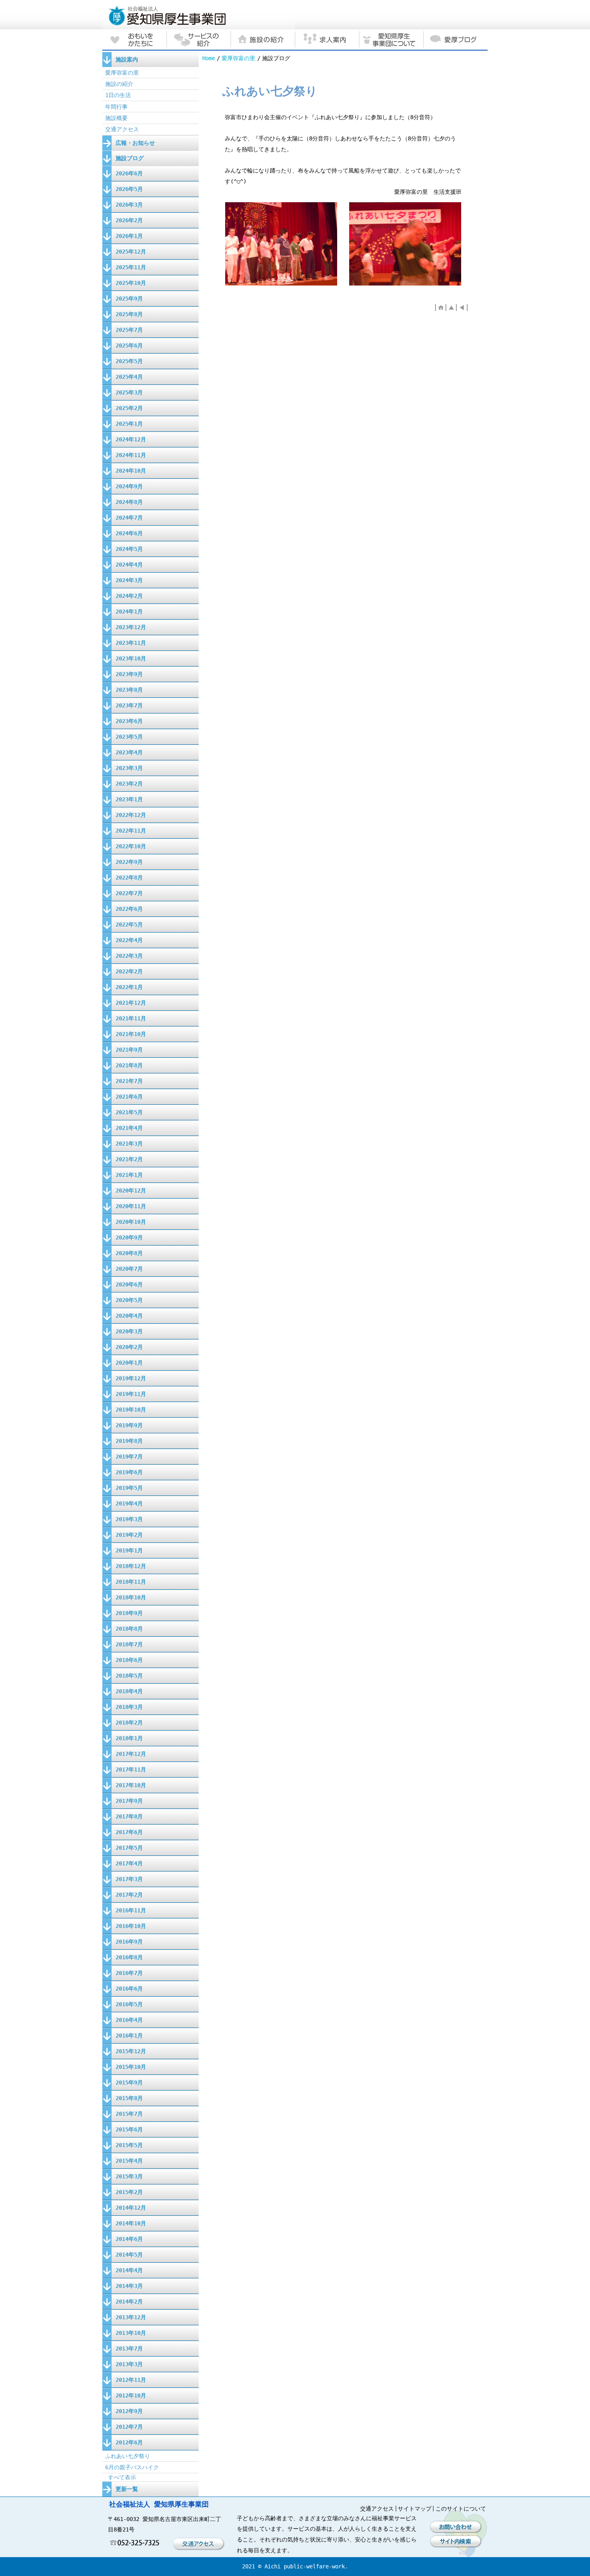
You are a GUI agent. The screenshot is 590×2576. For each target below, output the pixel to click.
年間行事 (116, 107)
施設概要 (116, 118)
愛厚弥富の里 (238, 58)
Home (209, 58)
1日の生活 (118, 95)
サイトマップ (415, 2509)
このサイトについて (461, 2509)
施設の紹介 (119, 84)
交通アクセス (122, 129)
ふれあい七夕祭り (128, 2456)
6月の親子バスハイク (132, 2467)
